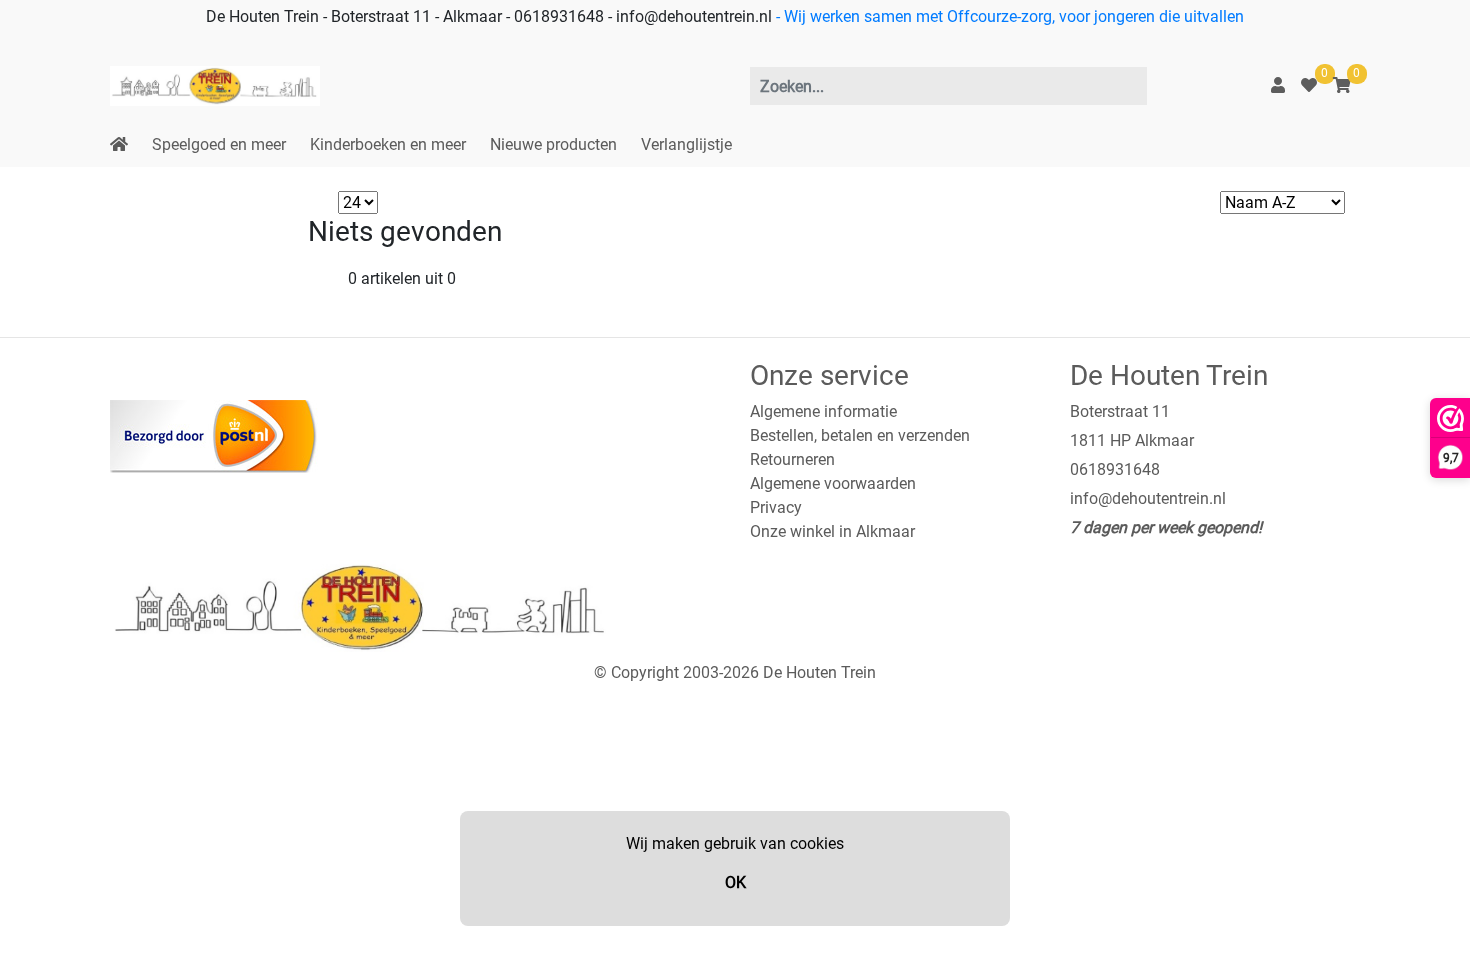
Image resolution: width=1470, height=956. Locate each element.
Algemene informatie (823, 411)
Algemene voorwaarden (833, 483)
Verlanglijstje (686, 144)
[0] (1309, 85)
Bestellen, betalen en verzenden (860, 435)
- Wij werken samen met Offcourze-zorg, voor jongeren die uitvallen (1008, 16)
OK (735, 882)
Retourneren (792, 459)
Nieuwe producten (553, 144)
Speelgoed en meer (219, 144)
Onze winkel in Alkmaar (832, 531)
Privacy (776, 507)
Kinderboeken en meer (388, 144)
